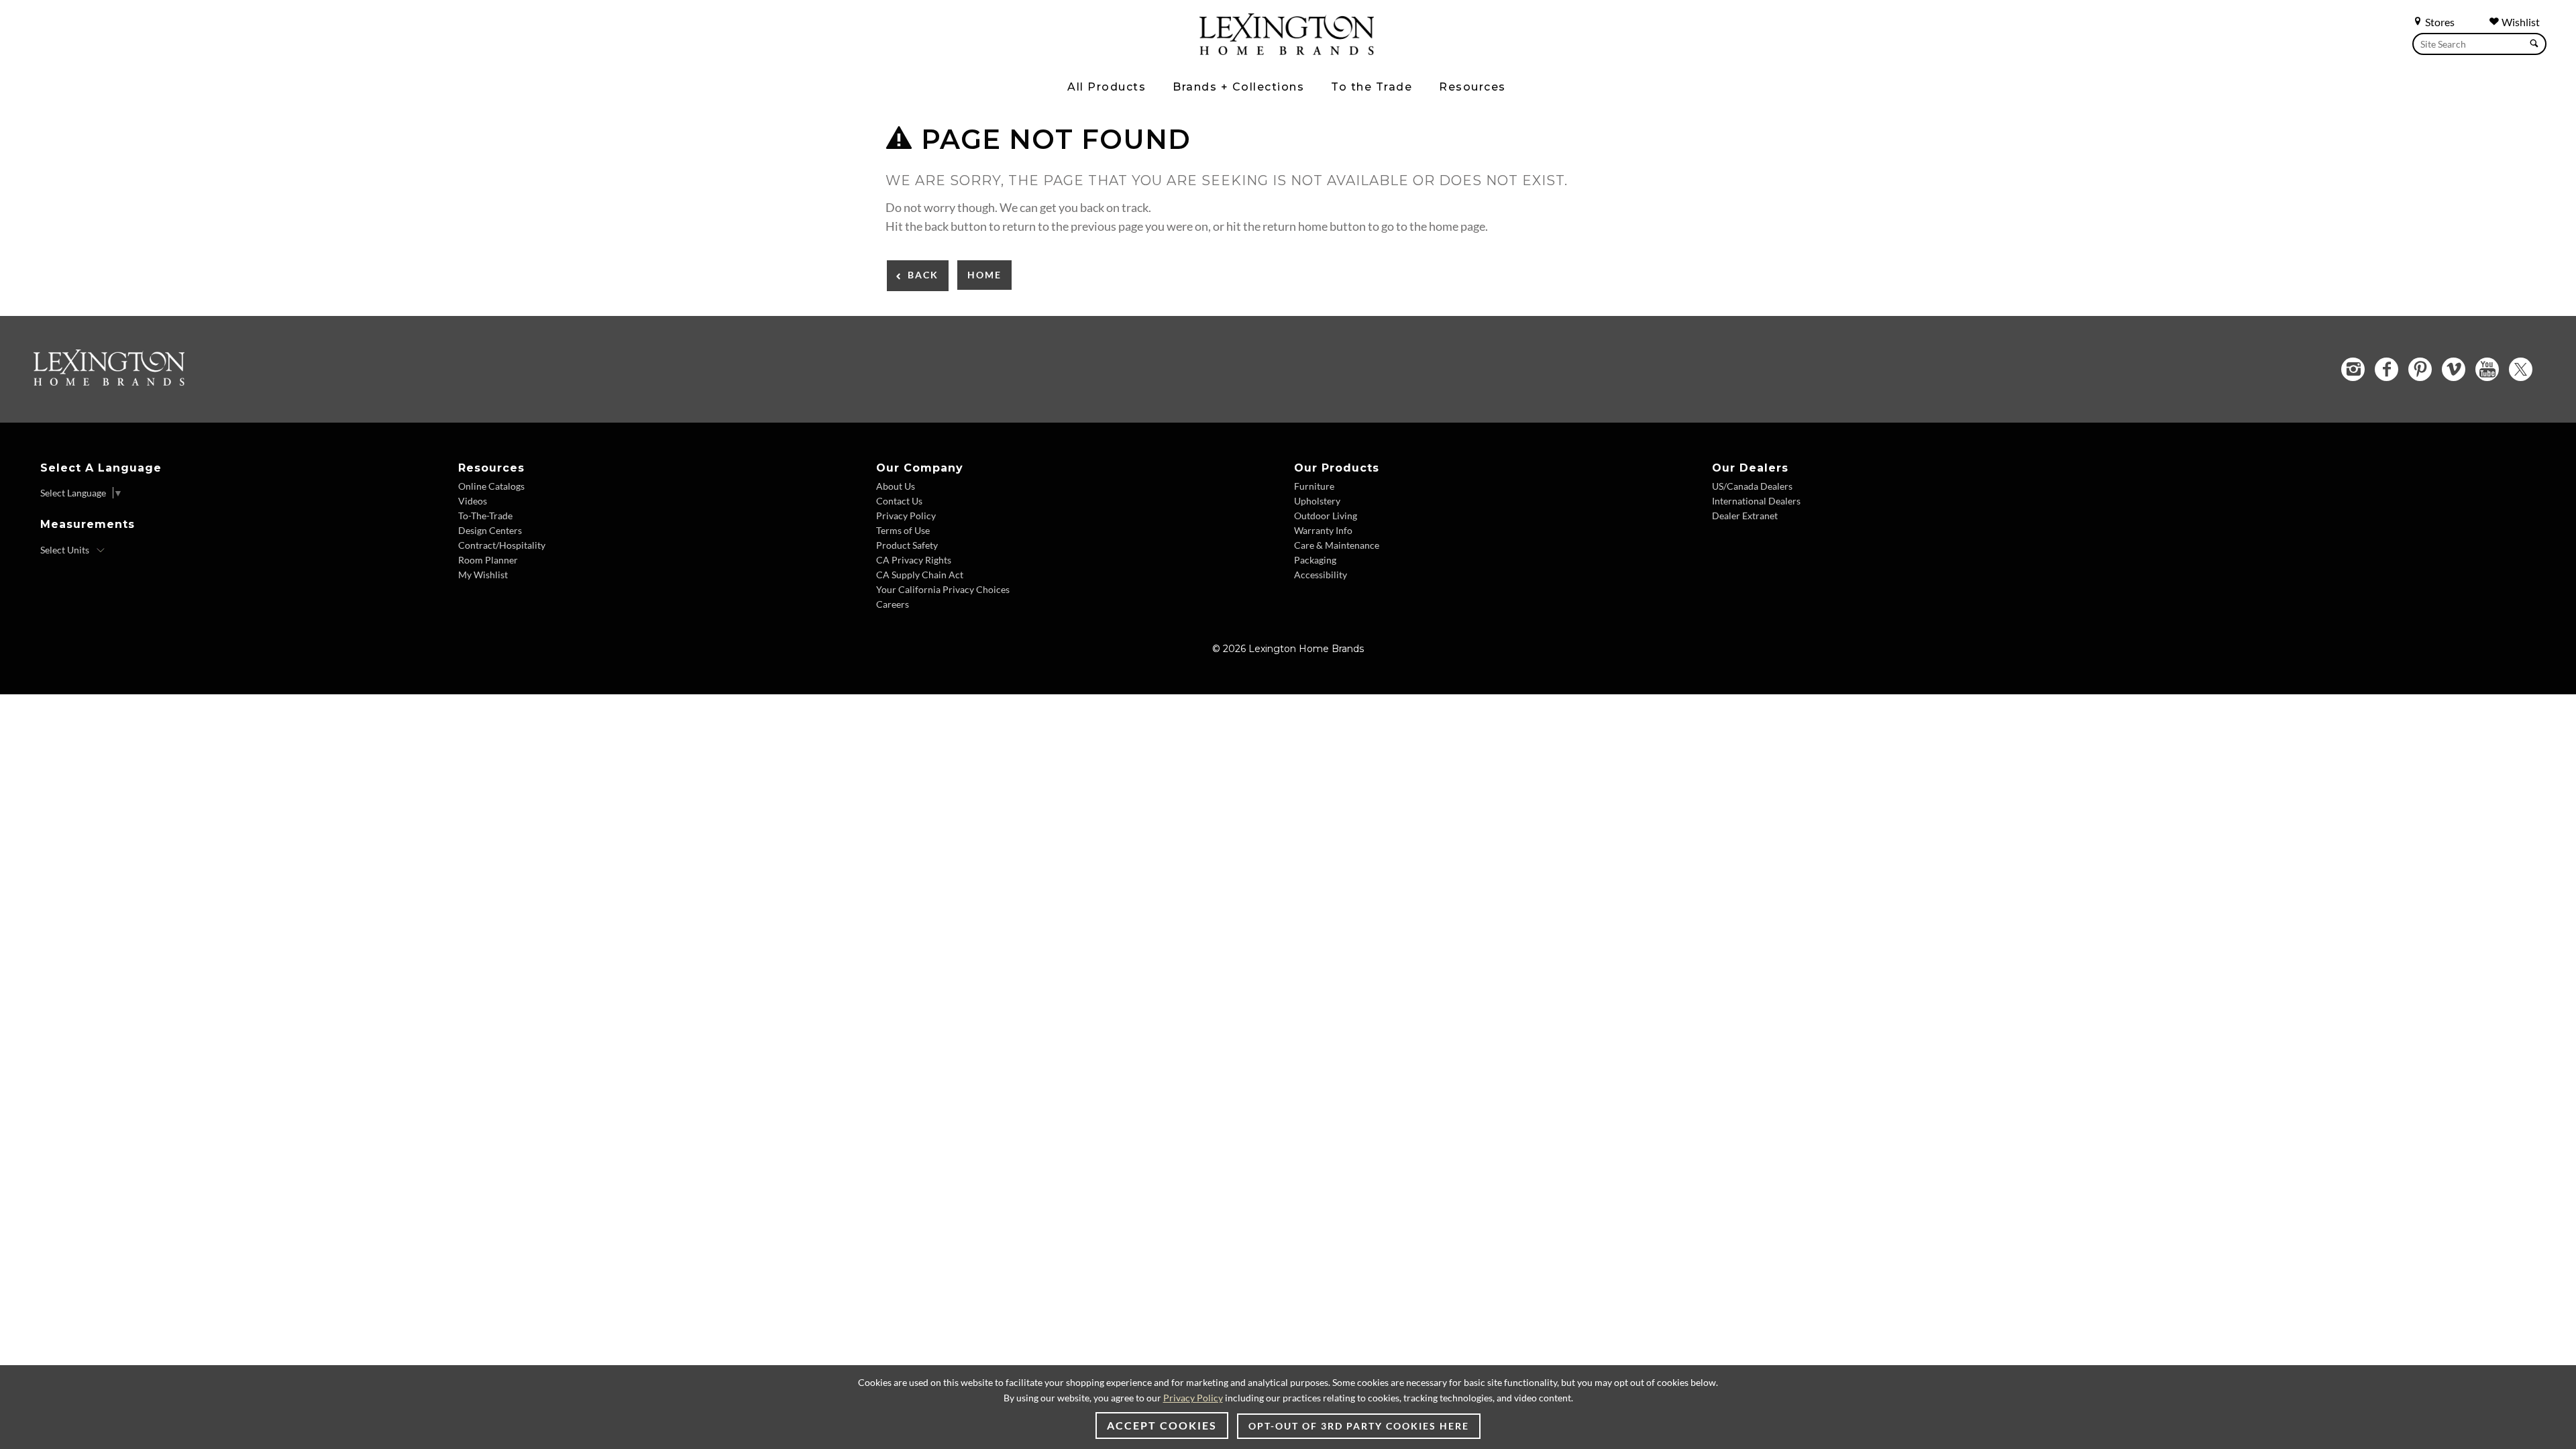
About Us (896, 486)
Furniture (1314, 486)
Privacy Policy (906, 516)
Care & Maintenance (1337, 545)
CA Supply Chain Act (920, 575)
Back (923, 275)
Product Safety (907, 545)
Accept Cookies (1162, 1425)
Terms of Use (903, 530)
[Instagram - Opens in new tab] (2353, 369)
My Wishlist (483, 575)
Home (984, 275)
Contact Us (899, 501)
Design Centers (490, 530)
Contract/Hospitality (502, 545)
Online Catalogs (491, 486)
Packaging (1315, 560)
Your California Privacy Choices (943, 589)
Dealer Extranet (1745, 516)
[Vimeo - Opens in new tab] (2454, 369)
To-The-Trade (485, 516)
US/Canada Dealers (1752, 486)
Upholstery (1317, 501)
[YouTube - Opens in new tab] (2487, 369)
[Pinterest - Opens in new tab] (2420, 369)
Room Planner (488, 560)
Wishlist (2520, 22)
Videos (473, 501)
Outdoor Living (1326, 516)
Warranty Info (1323, 530)
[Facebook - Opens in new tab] (2386, 369)
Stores (2439, 22)
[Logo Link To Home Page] (1287, 50)
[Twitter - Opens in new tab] (2521, 369)
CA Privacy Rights (914, 560)
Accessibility (1321, 575)
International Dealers (1756, 501)
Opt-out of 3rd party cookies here (1359, 1426)
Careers (893, 604)
